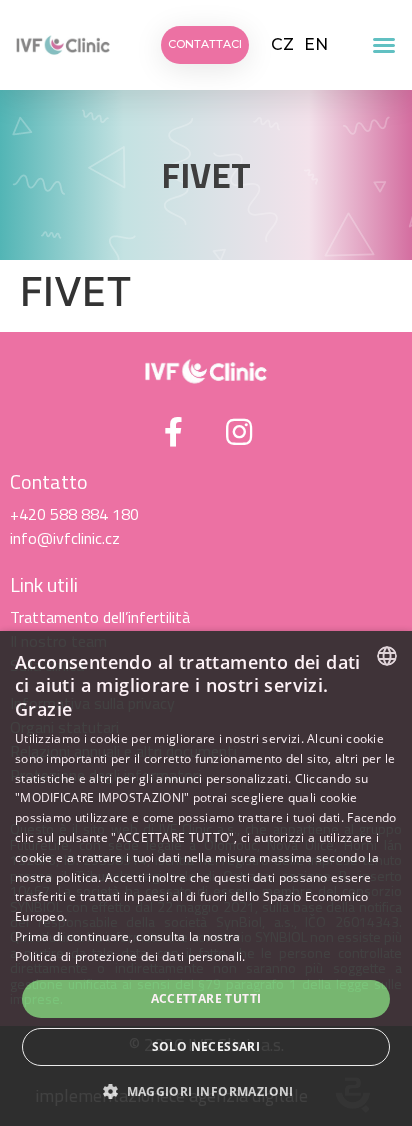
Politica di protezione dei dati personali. (130, 956)
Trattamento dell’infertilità (100, 617)
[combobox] (387, 656)
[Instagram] (239, 432)
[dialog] (206, 878)
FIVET (206, 175)
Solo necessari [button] (206, 1046)
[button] (384, 45)
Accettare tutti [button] (206, 998)
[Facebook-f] (174, 432)
